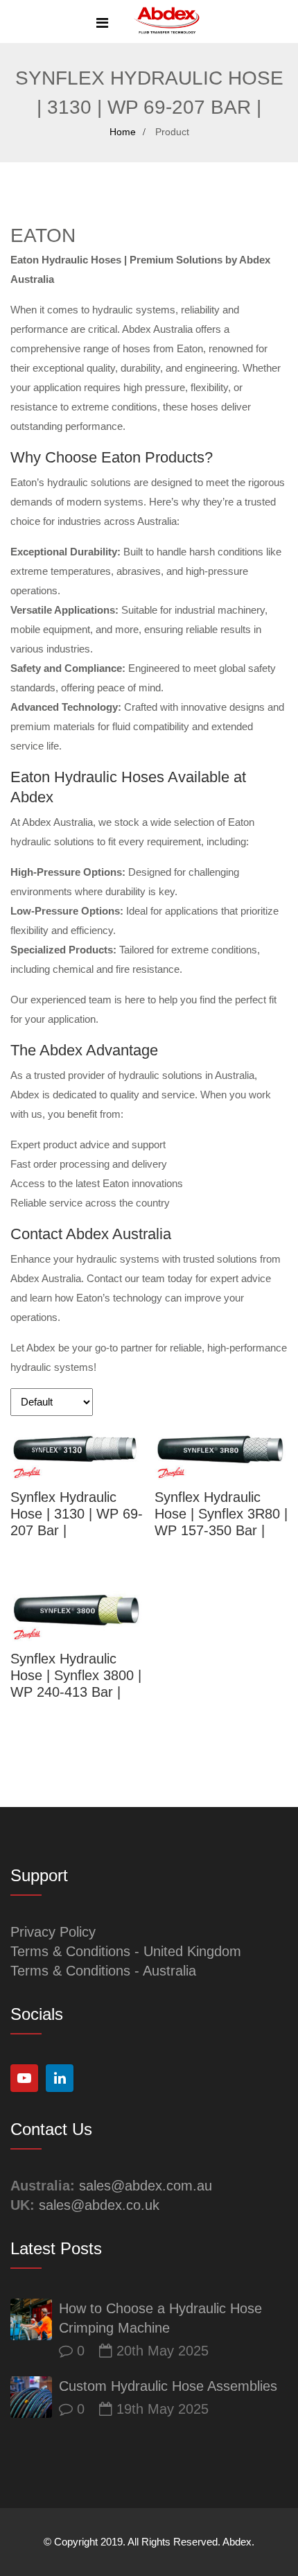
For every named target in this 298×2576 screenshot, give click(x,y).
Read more (77, 1449)
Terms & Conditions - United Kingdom (126, 1951)
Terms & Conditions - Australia (103, 1971)
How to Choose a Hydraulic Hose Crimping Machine (160, 2318)
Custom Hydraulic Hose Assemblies (168, 2386)
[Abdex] (167, 22)
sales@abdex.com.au (146, 2186)
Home (123, 132)
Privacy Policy (53, 1932)
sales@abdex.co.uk (99, 2205)
